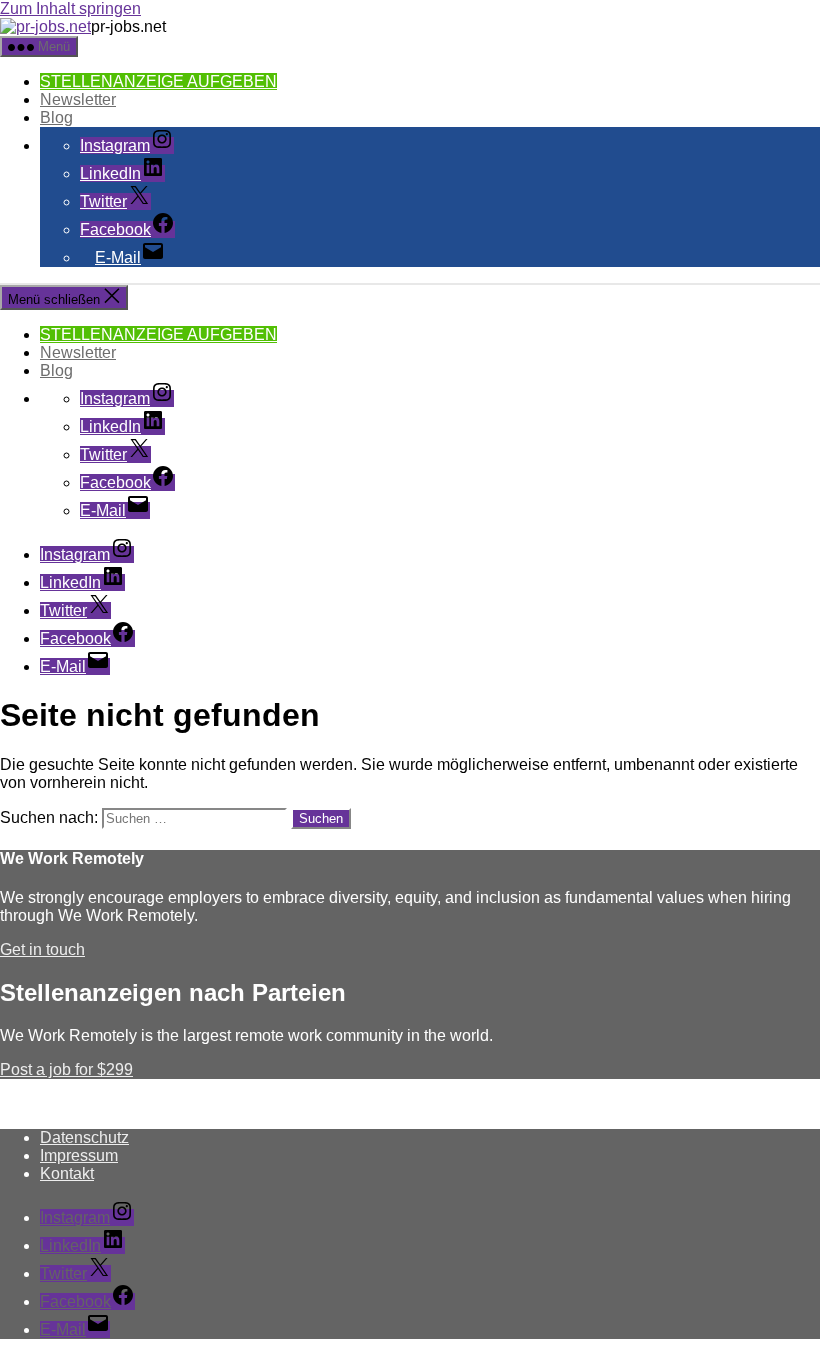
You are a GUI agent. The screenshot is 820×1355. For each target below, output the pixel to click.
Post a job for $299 (66, 1069)
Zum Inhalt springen (70, 8)
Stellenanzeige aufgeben (158, 81)
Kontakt (67, 1173)
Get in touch (42, 949)
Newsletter (78, 99)
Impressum (79, 1155)
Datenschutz (84, 1137)
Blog (56, 117)
